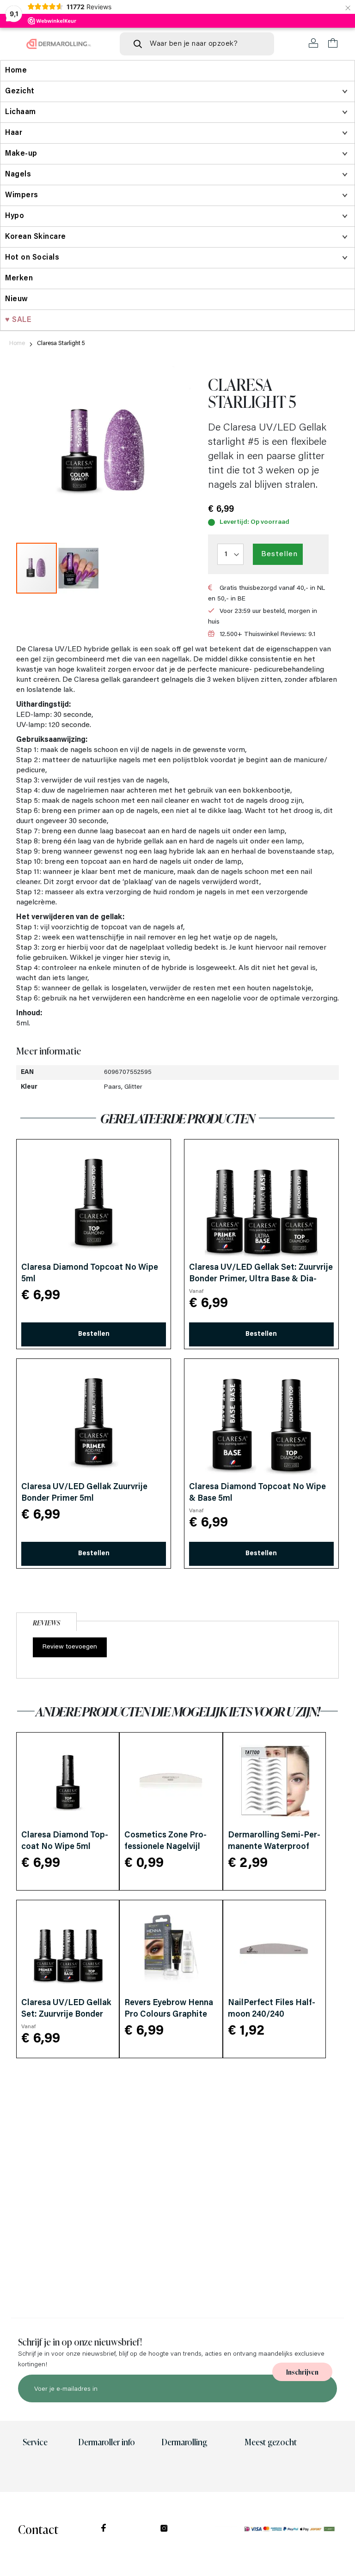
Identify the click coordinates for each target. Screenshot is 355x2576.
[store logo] (59, 44)
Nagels (18, 175)
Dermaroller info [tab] (107, 2442)
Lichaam (21, 112)
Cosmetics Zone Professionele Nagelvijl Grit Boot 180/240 (165, 1847)
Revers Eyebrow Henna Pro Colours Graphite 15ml (169, 2015)
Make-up (21, 154)
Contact (38, 2529)
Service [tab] (35, 2442)
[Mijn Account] (314, 43)
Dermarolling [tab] (184, 2442)
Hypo (15, 216)
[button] (78, 568)
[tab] (46, 1621)
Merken (19, 279)
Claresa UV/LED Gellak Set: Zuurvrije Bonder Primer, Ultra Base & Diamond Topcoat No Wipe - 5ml (261, 1279)
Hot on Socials (32, 258)
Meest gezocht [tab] (271, 2442)
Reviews (46, 1622)
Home (17, 343)
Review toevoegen (70, 1647)
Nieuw (17, 299)
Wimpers (22, 195)
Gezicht (20, 91)
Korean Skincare (36, 237)
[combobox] (197, 44)
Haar (14, 133)
